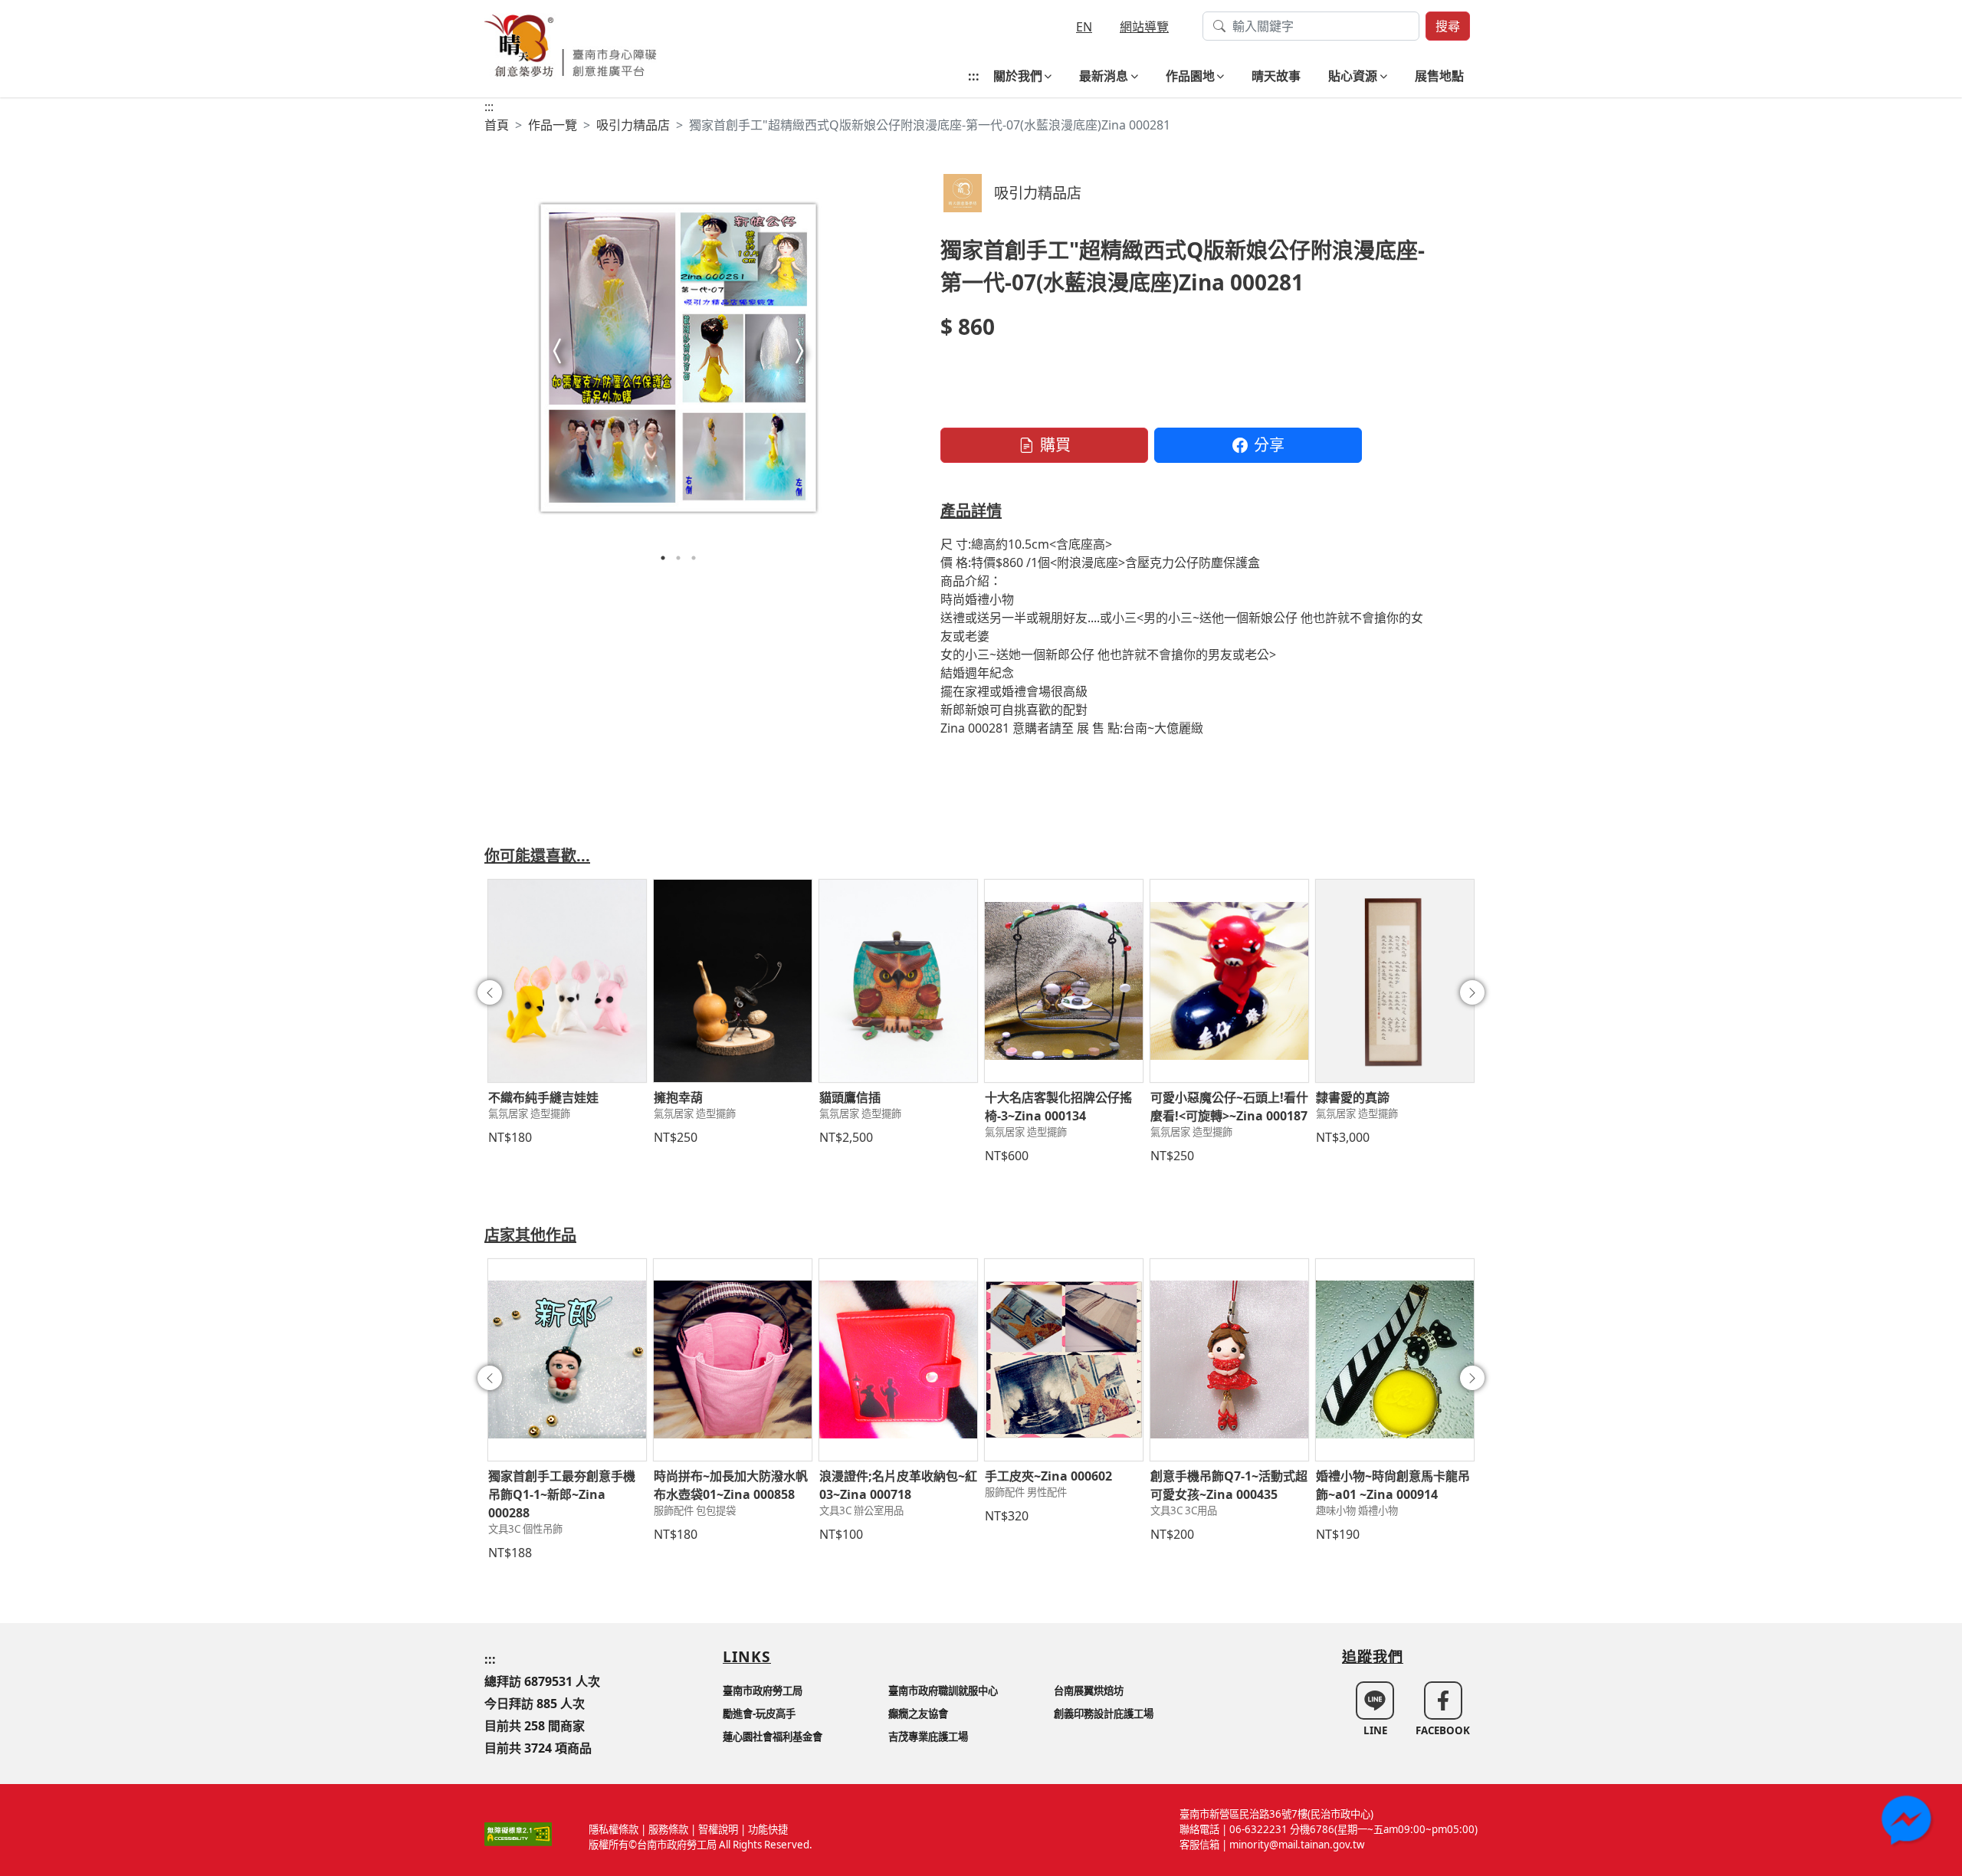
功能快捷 (768, 1829)
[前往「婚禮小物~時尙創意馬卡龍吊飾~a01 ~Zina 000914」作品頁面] (1395, 1360)
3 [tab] (694, 558)
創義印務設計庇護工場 (1104, 1714)
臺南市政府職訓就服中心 (943, 1691)
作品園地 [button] (1190, 76)
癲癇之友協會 (918, 1714)
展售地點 (1439, 76)
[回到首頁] (571, 44)
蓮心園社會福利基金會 (773, 1737)
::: (974, 76)
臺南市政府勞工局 (763, 1691)
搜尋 (1448, 26)
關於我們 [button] (1018, 76)
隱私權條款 (614, 1829)
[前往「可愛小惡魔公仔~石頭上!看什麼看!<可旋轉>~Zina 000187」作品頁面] (1229, 981)
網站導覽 (1144, 27)
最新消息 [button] (1104, 76)
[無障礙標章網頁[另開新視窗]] (518, 1833)
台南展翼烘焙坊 (1089, 1691)
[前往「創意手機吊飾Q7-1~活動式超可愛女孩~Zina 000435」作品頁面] (1229, 1360)
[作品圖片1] (678, 357)
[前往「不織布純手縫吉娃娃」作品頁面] (567, 981)
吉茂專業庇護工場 (928, 1737)
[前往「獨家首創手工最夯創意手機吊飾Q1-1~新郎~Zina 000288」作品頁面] (567, 1360)
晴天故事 (1276, 76)
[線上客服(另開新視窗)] (1908, 1822)
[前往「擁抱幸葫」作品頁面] (733, 981)
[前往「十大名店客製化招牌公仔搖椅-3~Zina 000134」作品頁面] (1064, 981)
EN (1084, 27)
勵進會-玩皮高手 (759, 1714)
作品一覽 (553, 125)
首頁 (497, 125)
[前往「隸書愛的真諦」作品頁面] (1395, 981)
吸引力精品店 (633, 125)
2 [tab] (678, 558)
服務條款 (668, 1829)
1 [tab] (663, 558)
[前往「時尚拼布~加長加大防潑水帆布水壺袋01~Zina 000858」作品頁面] (733, 1360)
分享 (1269, 445)
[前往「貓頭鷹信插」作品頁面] (898, 981)
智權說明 (718, 1829)
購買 (1055, 445)
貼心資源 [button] (1353, 76)
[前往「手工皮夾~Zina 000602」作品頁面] (1064, 1360)
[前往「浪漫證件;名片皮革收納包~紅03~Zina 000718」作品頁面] (898, 1360)
